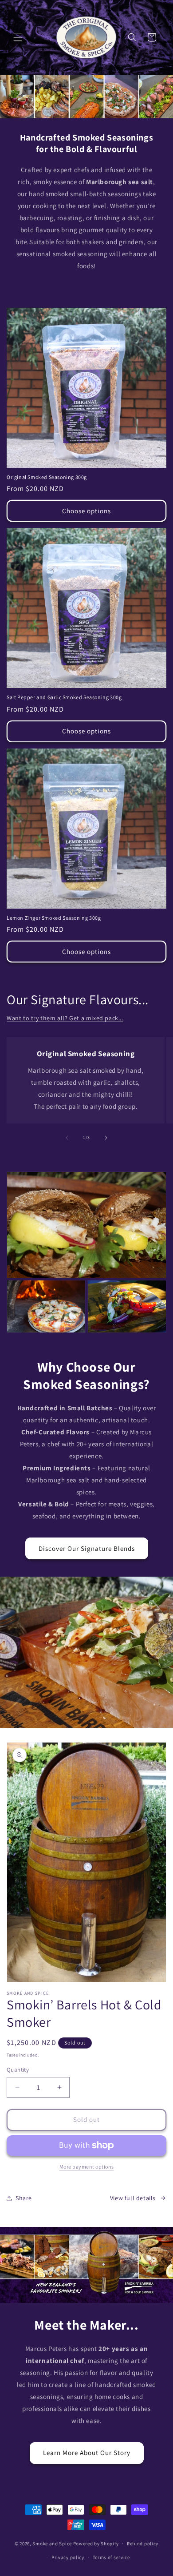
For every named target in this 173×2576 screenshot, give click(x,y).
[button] (18, 37)
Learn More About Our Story (87, 2453)
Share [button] (24, 2198)
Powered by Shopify (96, 2544)
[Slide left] (67, 1138)
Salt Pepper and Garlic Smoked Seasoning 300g (64, 697)
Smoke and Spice (52, 2544)
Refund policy (143, 2544)
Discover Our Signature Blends (87, 1548)
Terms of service (111, 2557)
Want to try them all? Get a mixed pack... (65, 1018)
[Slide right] (106, 1138)
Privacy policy (68, 2557)
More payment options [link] (87, 2167)
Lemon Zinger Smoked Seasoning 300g (54, 918)
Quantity (18, 2070)
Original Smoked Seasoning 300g (47, 477)
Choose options (86, 511)
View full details (133, 2198)
